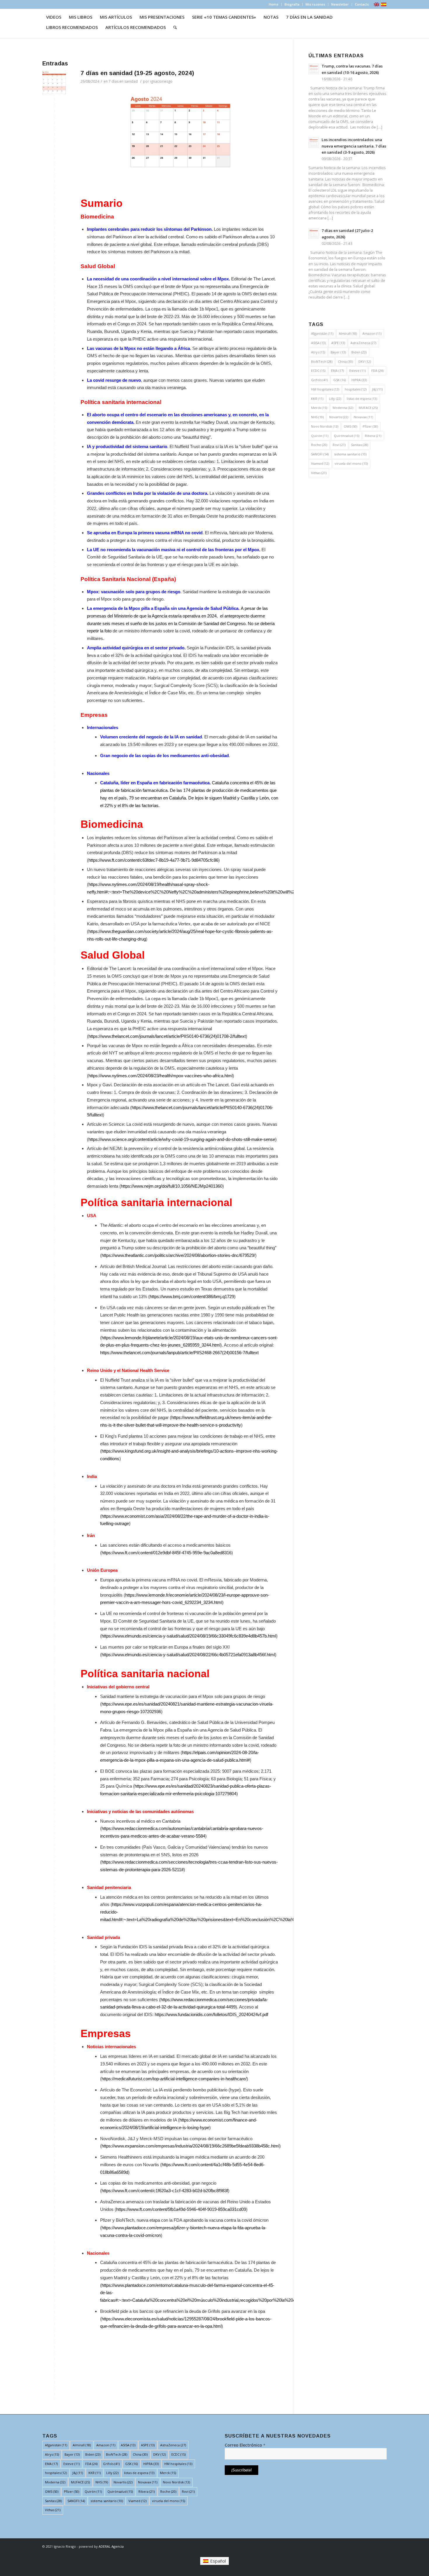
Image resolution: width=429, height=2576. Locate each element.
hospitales (356, 389)
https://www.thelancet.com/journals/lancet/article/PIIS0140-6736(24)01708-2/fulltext (167, 1036)
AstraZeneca (363, 343)
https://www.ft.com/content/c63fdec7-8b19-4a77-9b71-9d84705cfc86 (153, 860)
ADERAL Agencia (111, 2546)
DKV (365, 361)
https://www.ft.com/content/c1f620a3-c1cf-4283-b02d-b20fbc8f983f (165, 2191)
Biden (359, 352)
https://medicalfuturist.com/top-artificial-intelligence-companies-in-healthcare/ (174, 2079)
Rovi (339, 445)
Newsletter (340, 4)
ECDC (318, 371)
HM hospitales (325, 389)
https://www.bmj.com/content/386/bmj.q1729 (192, 1296)
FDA (377, 371)
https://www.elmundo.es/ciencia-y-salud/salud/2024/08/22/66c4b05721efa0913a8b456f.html (188, 1655)
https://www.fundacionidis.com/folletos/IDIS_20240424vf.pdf (211, 2014)
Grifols (319, 380)
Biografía (292, 4)
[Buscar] (175, 27)
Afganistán (322, 333)
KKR (317, 399)
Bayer (338, 352)
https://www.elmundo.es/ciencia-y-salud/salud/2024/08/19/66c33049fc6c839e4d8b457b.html (189, 1636)
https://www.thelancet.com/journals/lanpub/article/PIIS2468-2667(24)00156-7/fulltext (179, 1353)
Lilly (335, 399)
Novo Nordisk (325, 426)
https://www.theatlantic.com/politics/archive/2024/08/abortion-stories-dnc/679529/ (178, 1255)
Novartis (339, 417)
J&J (377, 389)
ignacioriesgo (161, 81)
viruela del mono (351, 463)
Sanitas (360, 445)
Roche (319, 445)
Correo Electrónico (245, 2445)
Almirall (348, 333)
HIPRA (359, 380)
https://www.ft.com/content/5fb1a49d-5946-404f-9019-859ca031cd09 (181, 2209)
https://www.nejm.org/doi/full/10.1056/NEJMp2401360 (172, 1186)
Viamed (320, 463)
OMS (350, 426)
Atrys (318, 352)
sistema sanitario (350, 454)
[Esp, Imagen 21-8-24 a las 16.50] (54, 83)
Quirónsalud (347, 436)
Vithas (319, 473)
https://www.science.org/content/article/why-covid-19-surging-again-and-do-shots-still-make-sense (182, 1139)
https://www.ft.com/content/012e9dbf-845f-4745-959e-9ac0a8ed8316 (166, 1553)
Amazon (372, 333)
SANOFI (320, 454)
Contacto (362, 4)
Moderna (343, 408)
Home (274, 4)
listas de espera (362, 399)
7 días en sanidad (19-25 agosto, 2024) (137, 73)
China (345, 361)
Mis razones (315, 4)
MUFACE (368, 408)
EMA (337, 371)
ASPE (338, 343)
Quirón (320, 436)
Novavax (363, 417)
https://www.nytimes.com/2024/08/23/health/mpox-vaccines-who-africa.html (161, 1076)
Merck (319, 408)
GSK (340, 380)
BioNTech (322, 361)
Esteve (357, 371)
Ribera (373, 436)
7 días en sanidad (123, 81)
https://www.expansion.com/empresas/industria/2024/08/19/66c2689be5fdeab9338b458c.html (190, 2146)
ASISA (318, 343)
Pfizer (370, 426)
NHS (317, 417)
